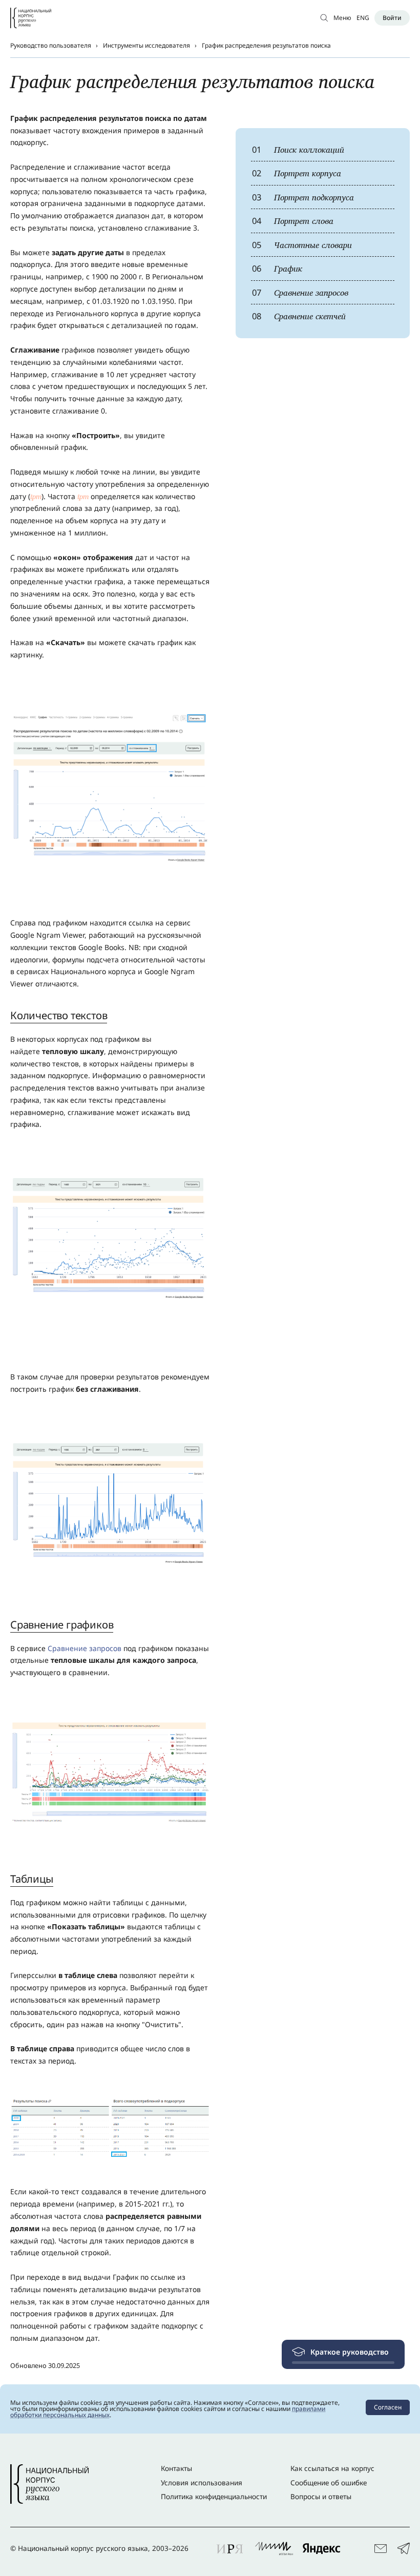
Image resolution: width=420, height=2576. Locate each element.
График (277, 268)
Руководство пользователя (51, 45)
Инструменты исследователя (146, 45)
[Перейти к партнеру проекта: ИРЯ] (230, 2548)
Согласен (388, 2407)
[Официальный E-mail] (381, 2549)
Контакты (176, 2468)
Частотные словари (302, 245)
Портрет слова (293, 221)
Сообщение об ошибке (329, 2483)
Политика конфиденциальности (214, 2497)
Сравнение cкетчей (299, 316)
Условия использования (202, 2483)
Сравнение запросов (300, 292)
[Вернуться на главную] (31, 18)
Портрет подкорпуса (303, 197)
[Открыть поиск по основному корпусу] (324, 18)
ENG (363, 18)
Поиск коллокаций (298, 149)
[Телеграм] (404, 2549)
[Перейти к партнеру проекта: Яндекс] (321, 2548)
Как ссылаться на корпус (332, 2468)
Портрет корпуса (297, 173)
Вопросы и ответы (321, 2497)
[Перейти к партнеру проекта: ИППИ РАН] (274, 2548)
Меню (342, 18)
